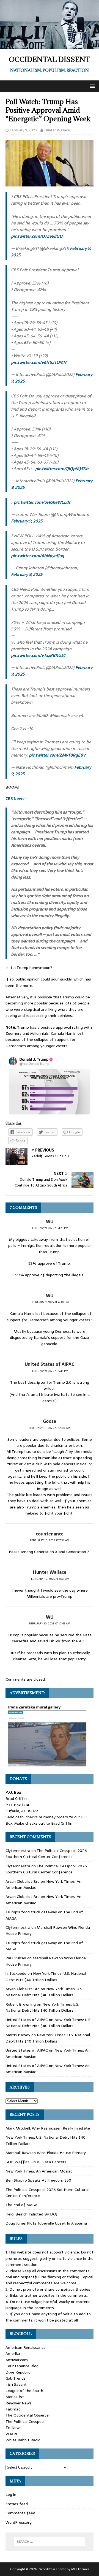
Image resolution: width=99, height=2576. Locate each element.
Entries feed (17, 2504)
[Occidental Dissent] (50, 46)
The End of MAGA (21, 2205)
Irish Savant (16, 2384)
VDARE (12, 2434)
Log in (11, 2494)
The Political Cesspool (25, 2421)
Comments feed (20, 2513)
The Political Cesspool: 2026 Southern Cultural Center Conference (46, 1854)
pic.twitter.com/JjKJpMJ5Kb (62, 469)
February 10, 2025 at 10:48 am (50, 1623)
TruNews (13, 2428)
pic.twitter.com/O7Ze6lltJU (37, 236)
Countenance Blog (22, 2366)
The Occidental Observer (28, 2415)
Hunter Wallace (57, 130)
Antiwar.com (17, 2360)
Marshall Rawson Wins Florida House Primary (46, 2153)
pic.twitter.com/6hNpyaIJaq (38, 556)
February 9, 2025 (23, 130)
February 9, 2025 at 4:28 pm (50, 1228)
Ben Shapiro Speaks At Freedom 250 (38, 2180)
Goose (50, 1421)
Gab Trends (16, 2378)
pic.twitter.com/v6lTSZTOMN (39, 362)
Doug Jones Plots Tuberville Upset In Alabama (46, 2223)
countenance (50, 1534)
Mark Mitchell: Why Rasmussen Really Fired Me (48, 2128)
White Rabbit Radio (23, 2440)
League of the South (24, 2391)
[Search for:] (50, 2542)
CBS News (15, 799)
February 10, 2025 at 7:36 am (50, 1540)
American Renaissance (26, 2347)
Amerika (13, 2353)
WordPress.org (19, 2522)
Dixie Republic (18, 2372)
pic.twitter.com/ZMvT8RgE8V (57, 755)
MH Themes (80, 2569)
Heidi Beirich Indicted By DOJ (31, 2214)
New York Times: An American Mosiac (39, 2171)
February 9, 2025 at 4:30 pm (50, 1302)
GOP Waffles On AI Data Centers (36, 2162)
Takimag (13, 2409)
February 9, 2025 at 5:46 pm (50, 1371)
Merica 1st (15, 2397)
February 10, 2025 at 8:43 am (50, 1579)
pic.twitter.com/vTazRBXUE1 (38, 655)
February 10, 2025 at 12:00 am (50, 1428)
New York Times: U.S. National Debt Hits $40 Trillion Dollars (46, 1976)
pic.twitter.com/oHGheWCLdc (42, 502)
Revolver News (19, 2403)
